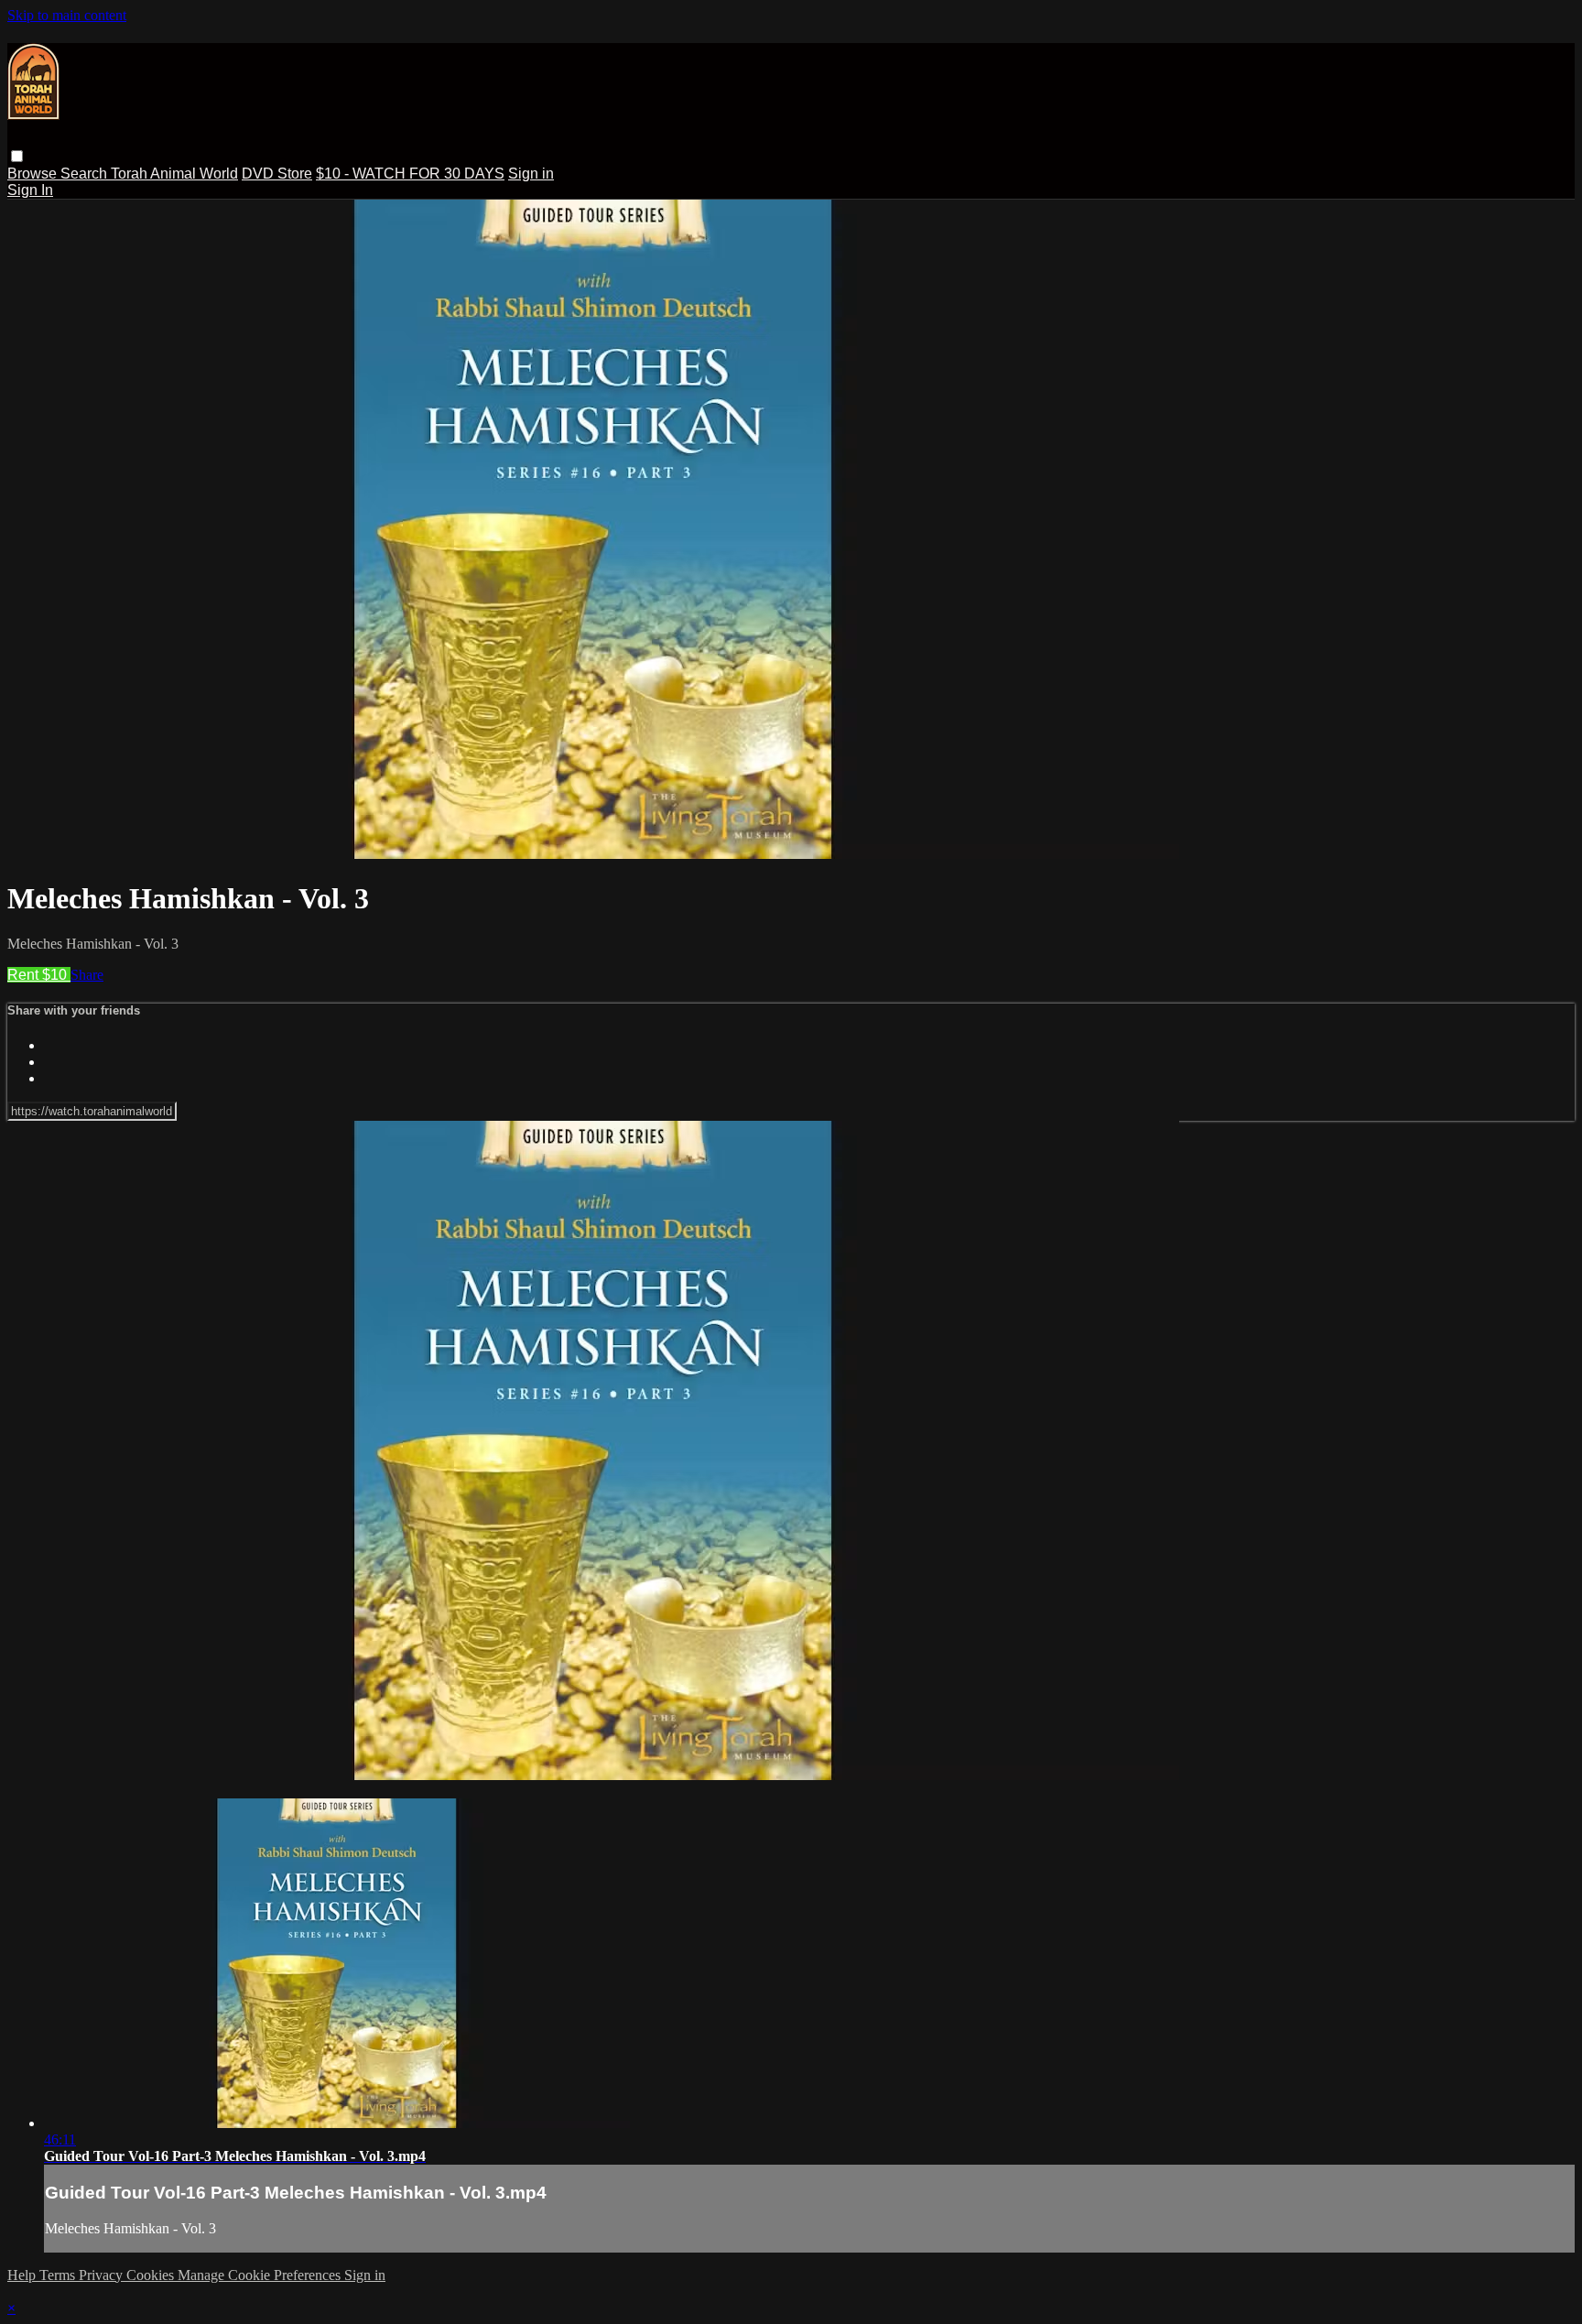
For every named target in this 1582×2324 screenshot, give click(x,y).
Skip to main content (67, 15)
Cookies (152, 2275)
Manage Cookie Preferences (261, 2275)
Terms (59, 2275)
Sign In (30, 190)
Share (87, 975)
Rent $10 (39, 975)
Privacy (103, 2275)
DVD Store (277, 174)
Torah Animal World (174, 174)
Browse (34, 174)
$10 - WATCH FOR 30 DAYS (410, 174)
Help (23, 2275)
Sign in (531, 174)
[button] (17, 156)
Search (86, 174)
